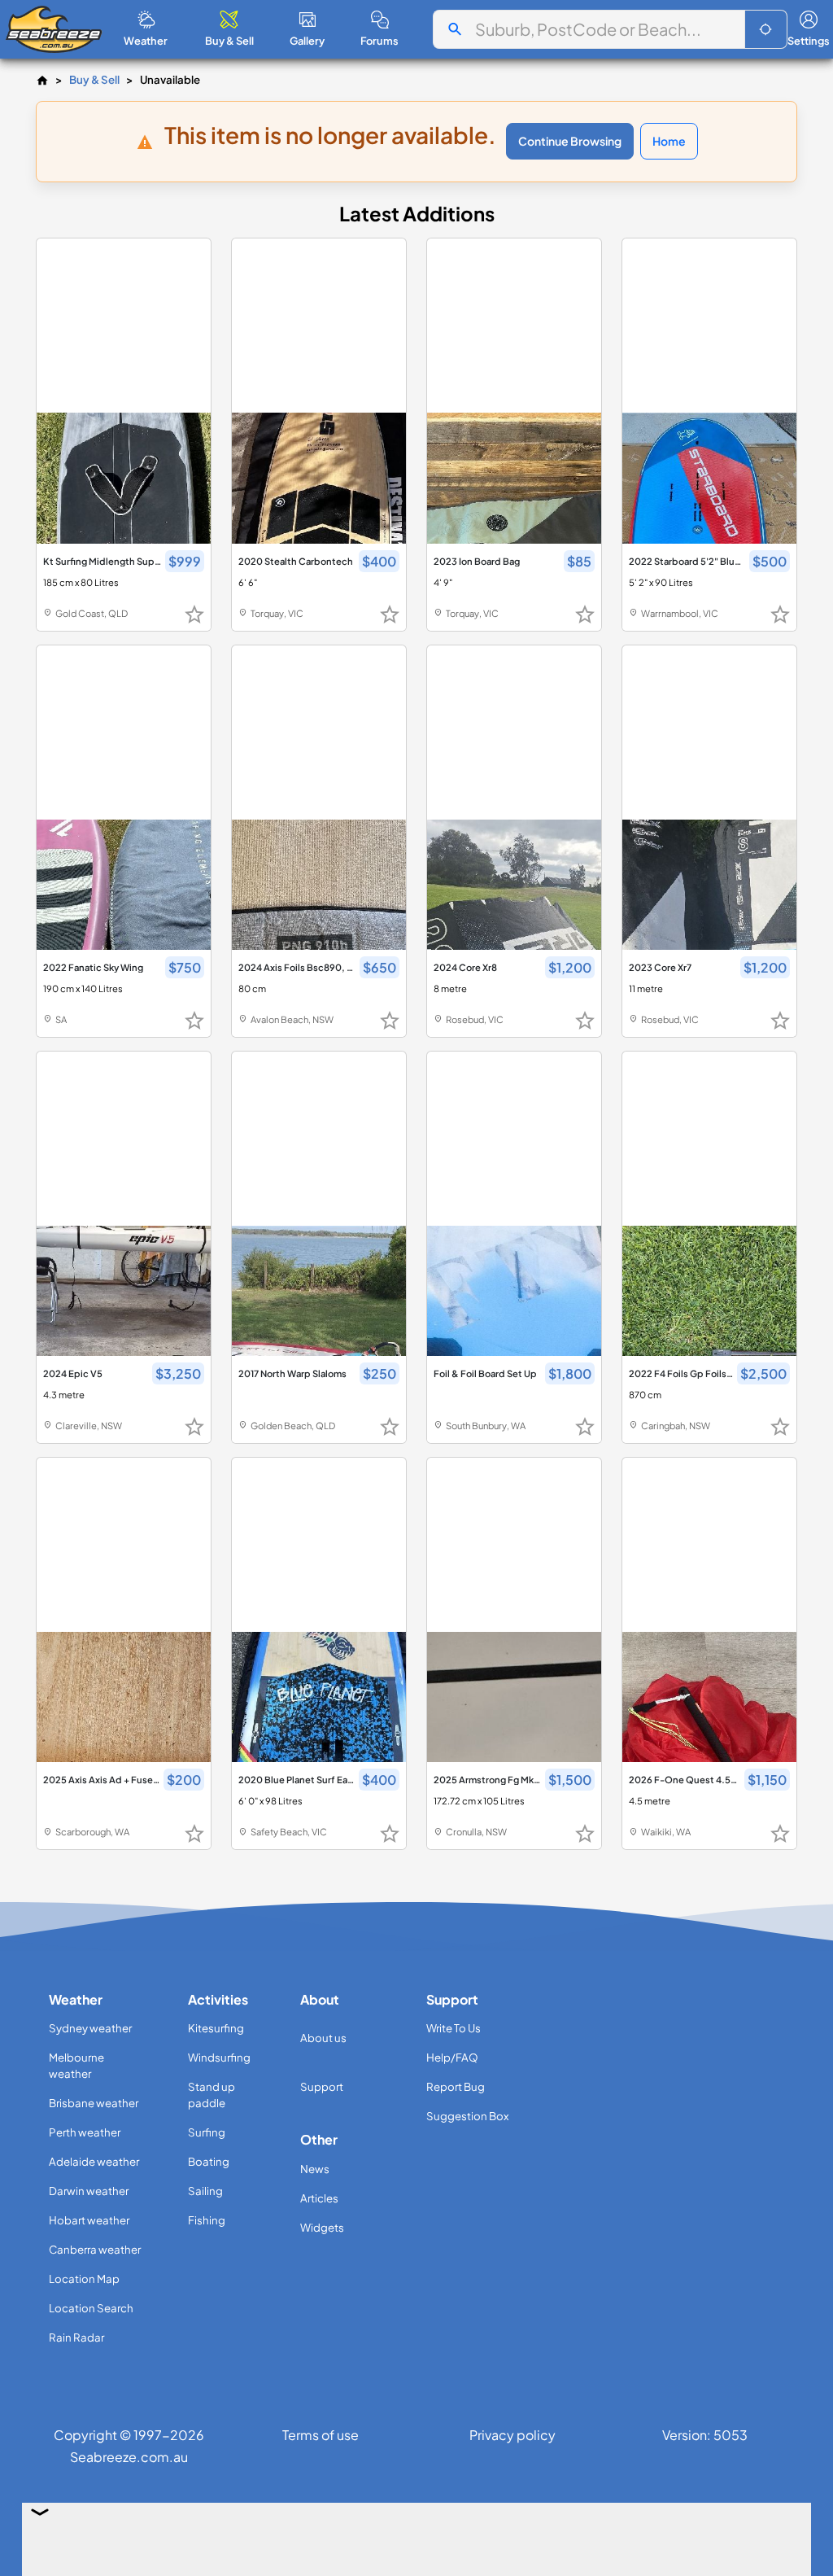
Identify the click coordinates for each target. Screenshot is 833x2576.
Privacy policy (512, 2435)
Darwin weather (89, 2191)
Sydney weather (90, 2028)
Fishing (207, 2220)
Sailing (205, 2191)
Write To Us (454, 2028)
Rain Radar (76, 2337)
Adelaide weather (94, 2161)
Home (669, 141)
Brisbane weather (94, 2103)
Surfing (207, 2132)
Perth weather (85, 2132)
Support (322, 2086)
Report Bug (456, 2086)
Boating (209, 2161)
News (315, 2169)
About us (323, 2038)
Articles (319, 2198)
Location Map (84, 2279)
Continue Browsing (570, 141)
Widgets (322, 2227)
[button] (766, 29)
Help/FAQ (452, 2057)
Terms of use (321, 2435)
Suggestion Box (467, 2116)
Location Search (91, 2308)
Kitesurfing (216, 2028)
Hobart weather (89, 2220)
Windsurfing (219, 2057)
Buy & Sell (94, 79)
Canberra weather (95, 2249)
